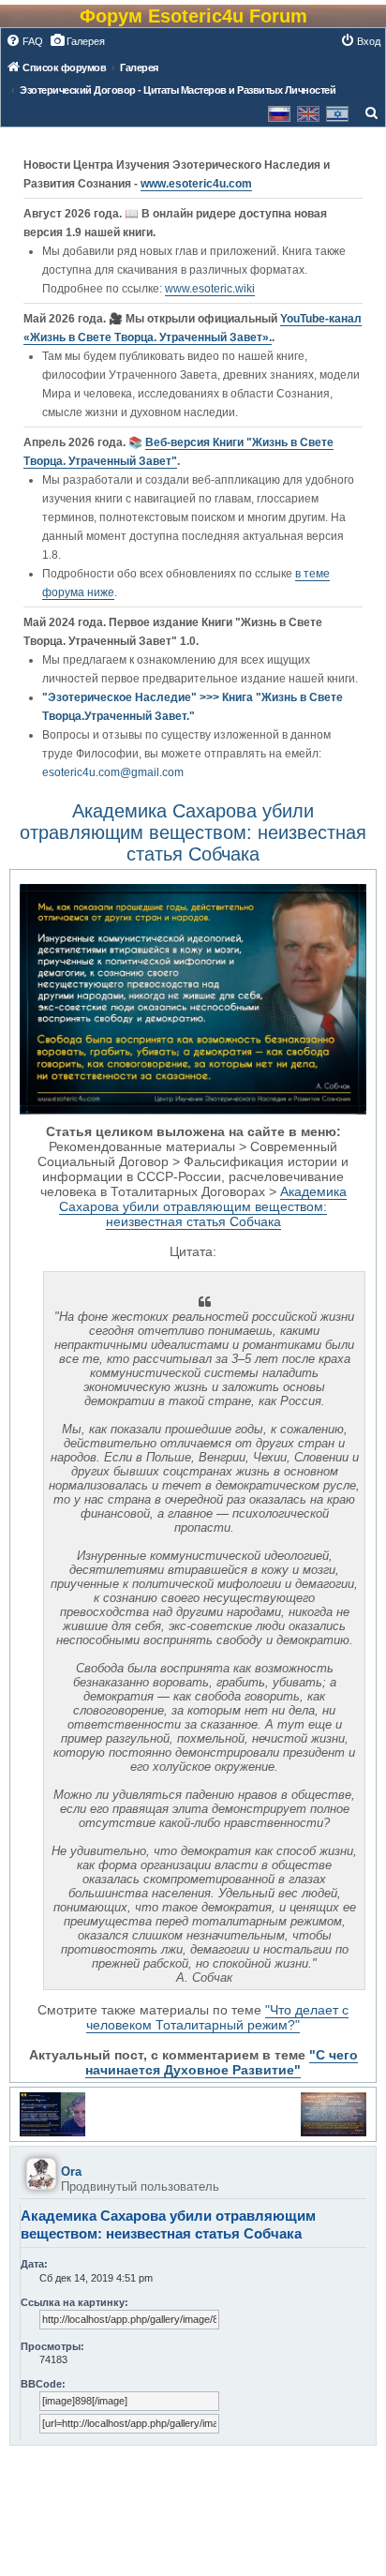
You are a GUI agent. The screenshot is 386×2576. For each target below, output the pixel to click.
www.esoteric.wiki (210, 289)
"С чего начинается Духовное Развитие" (222, 2062)
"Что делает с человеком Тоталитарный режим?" (217, 2017)
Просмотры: (52, 2346)
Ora (71, 2172)
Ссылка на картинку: (74, 2302)
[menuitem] (24, 41)
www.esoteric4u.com (196, 184)
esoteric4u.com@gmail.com (113, 772)
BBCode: (43, 2384)
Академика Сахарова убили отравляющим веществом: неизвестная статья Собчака (193, 832)
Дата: (34, 2264)
